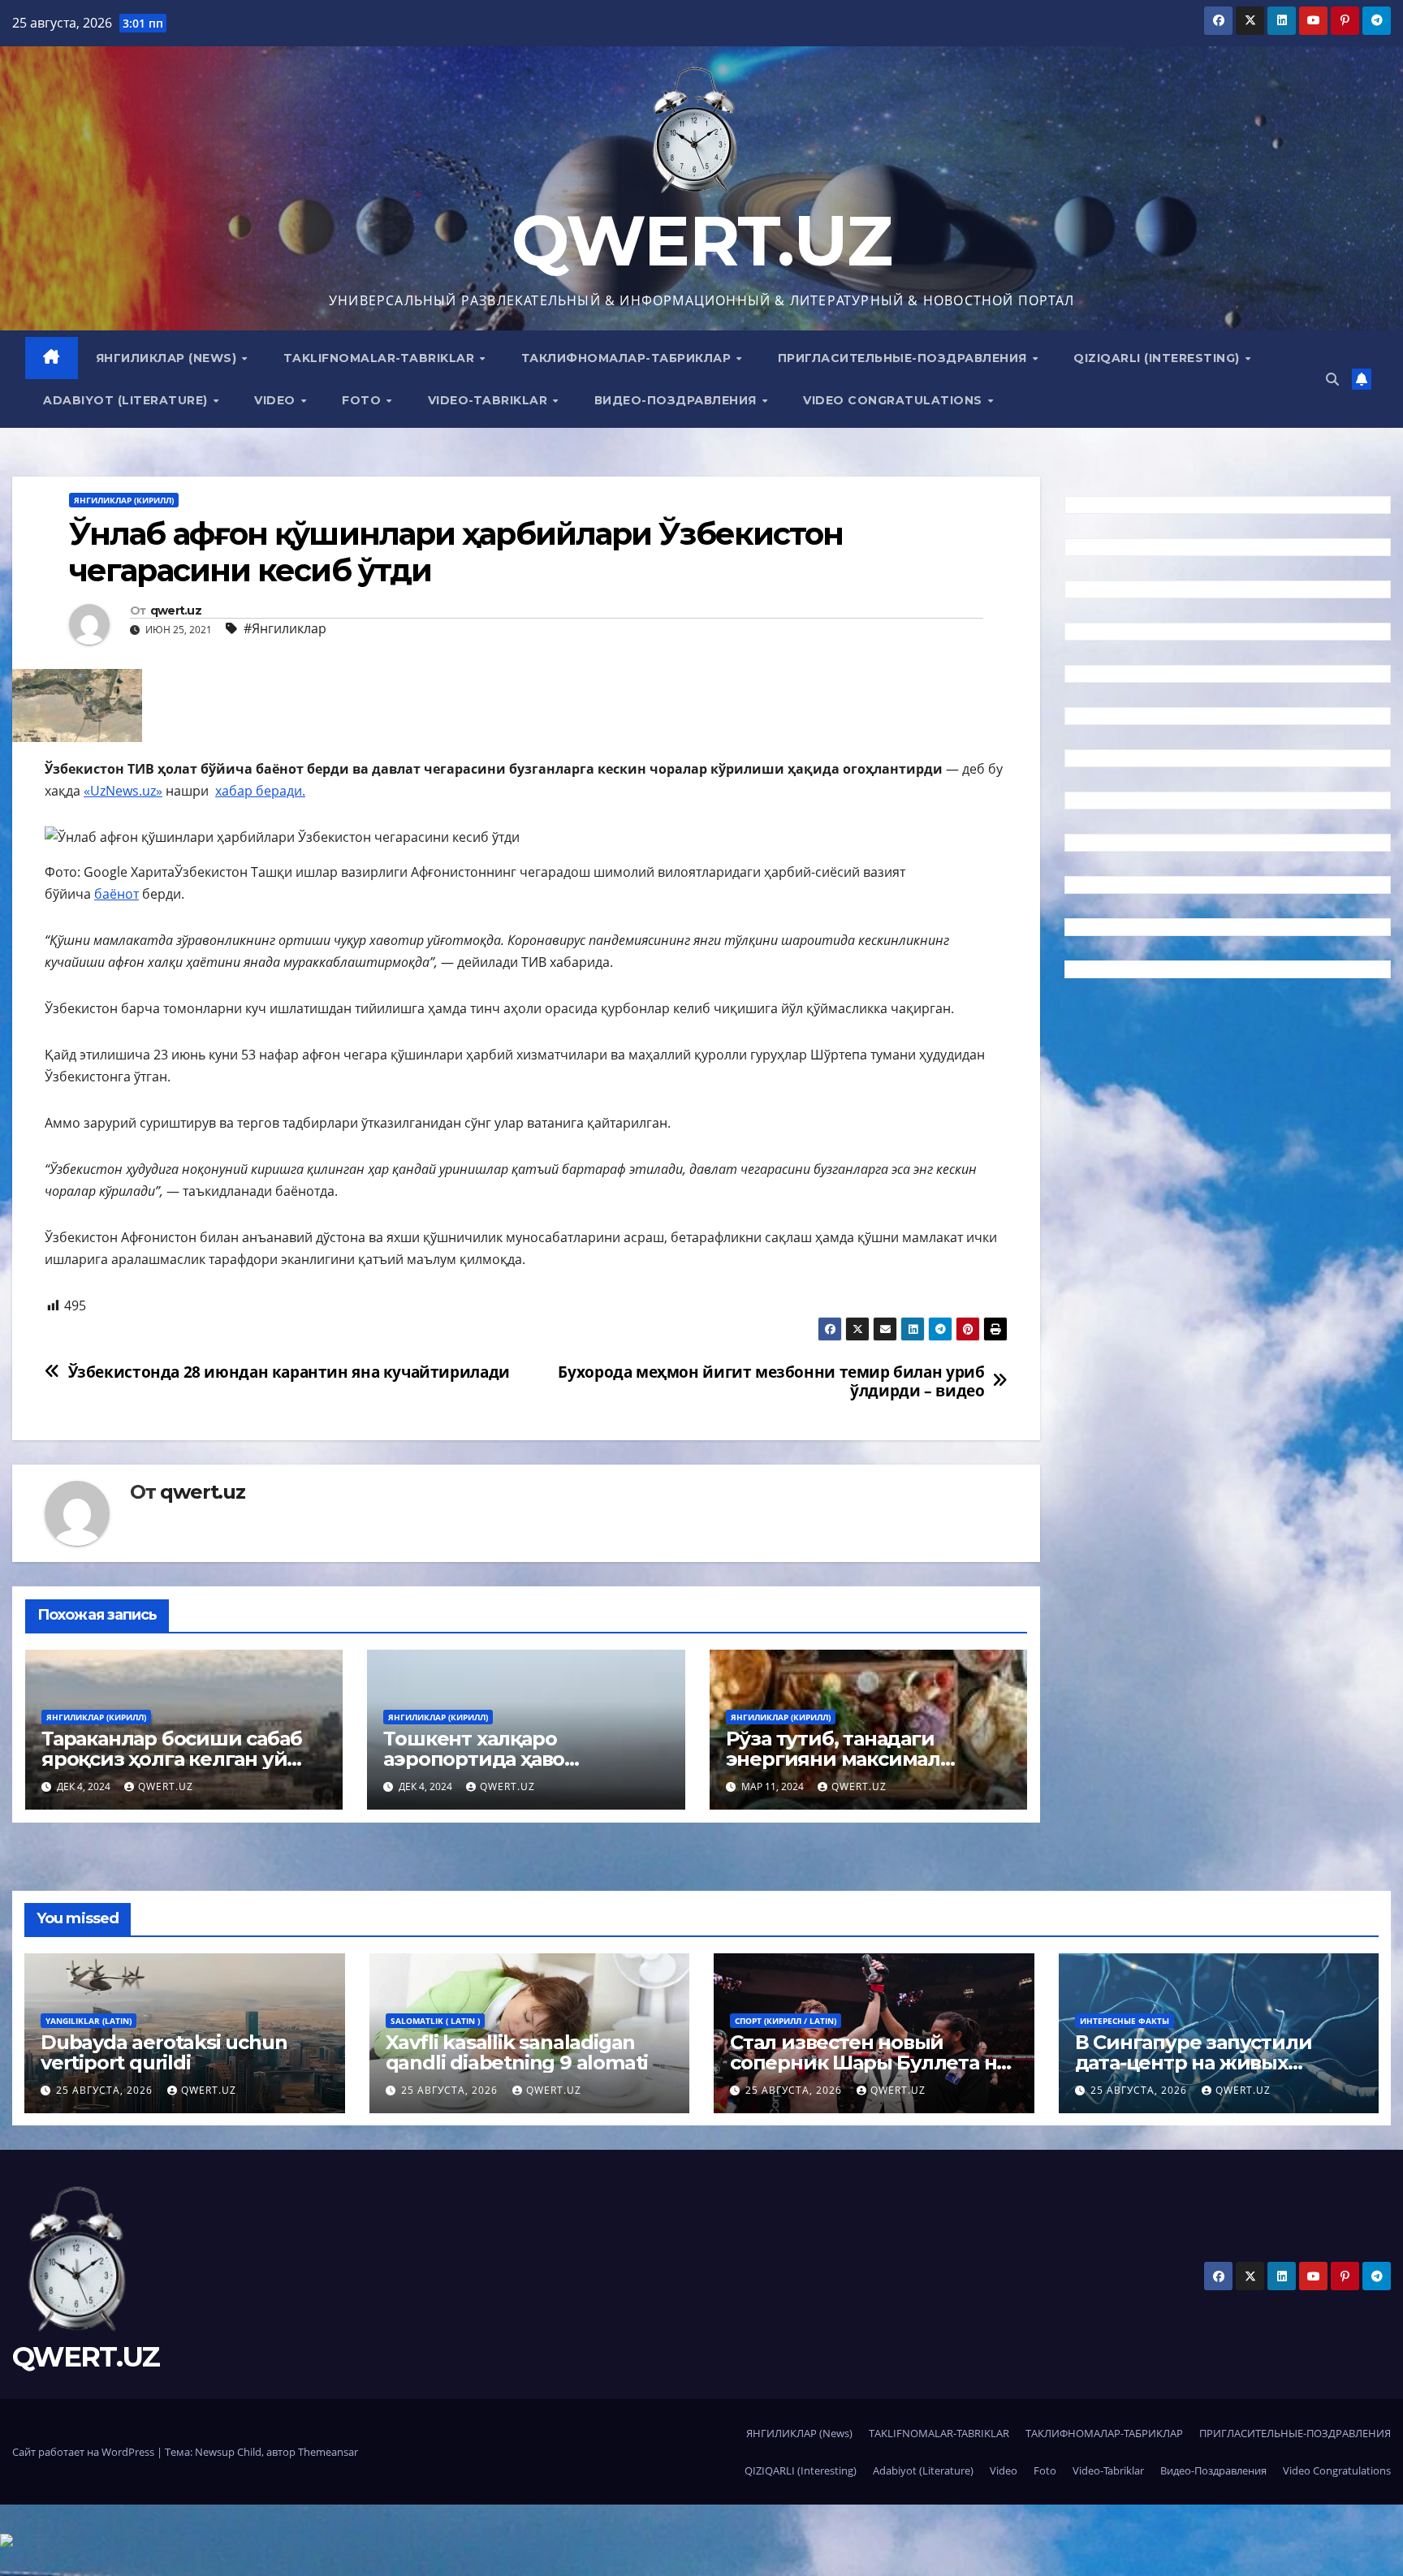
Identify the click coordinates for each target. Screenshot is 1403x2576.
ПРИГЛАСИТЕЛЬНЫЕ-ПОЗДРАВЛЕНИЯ (904, 358)
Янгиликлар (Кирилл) (124, 500)
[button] (1332, 379)
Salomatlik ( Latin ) (435, 2021)
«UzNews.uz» (123, 791)
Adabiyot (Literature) (127, 400)
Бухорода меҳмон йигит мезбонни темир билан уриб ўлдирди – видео (771, 1381)
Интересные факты (1125, 2021)
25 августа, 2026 (106, 2090)
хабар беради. (260, 791)
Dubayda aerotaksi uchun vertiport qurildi (164, 2052)
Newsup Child (228, 2452)
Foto (363, 400)
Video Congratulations (894, 400)
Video (276, 400)
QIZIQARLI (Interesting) (1158, 358)
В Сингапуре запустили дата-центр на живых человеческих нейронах (1197, 2063)
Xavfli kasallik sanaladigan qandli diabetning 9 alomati (517, 2052)
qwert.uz (176, 611)
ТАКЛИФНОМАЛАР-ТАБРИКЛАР (628, 358)
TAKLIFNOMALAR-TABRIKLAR (381, 358)
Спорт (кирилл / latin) (786, 2021)
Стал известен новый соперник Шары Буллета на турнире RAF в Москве (868, 2063)
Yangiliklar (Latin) (88, 2021)
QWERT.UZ (701, 241)
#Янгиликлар (285, 628)
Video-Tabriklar (490, 400)
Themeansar (328, 2452)
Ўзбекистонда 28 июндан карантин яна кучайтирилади (289, 1372)
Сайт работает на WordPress (84, 2452)
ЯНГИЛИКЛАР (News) (168, 358)
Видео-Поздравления (678, 400)
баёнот (117, 894)
